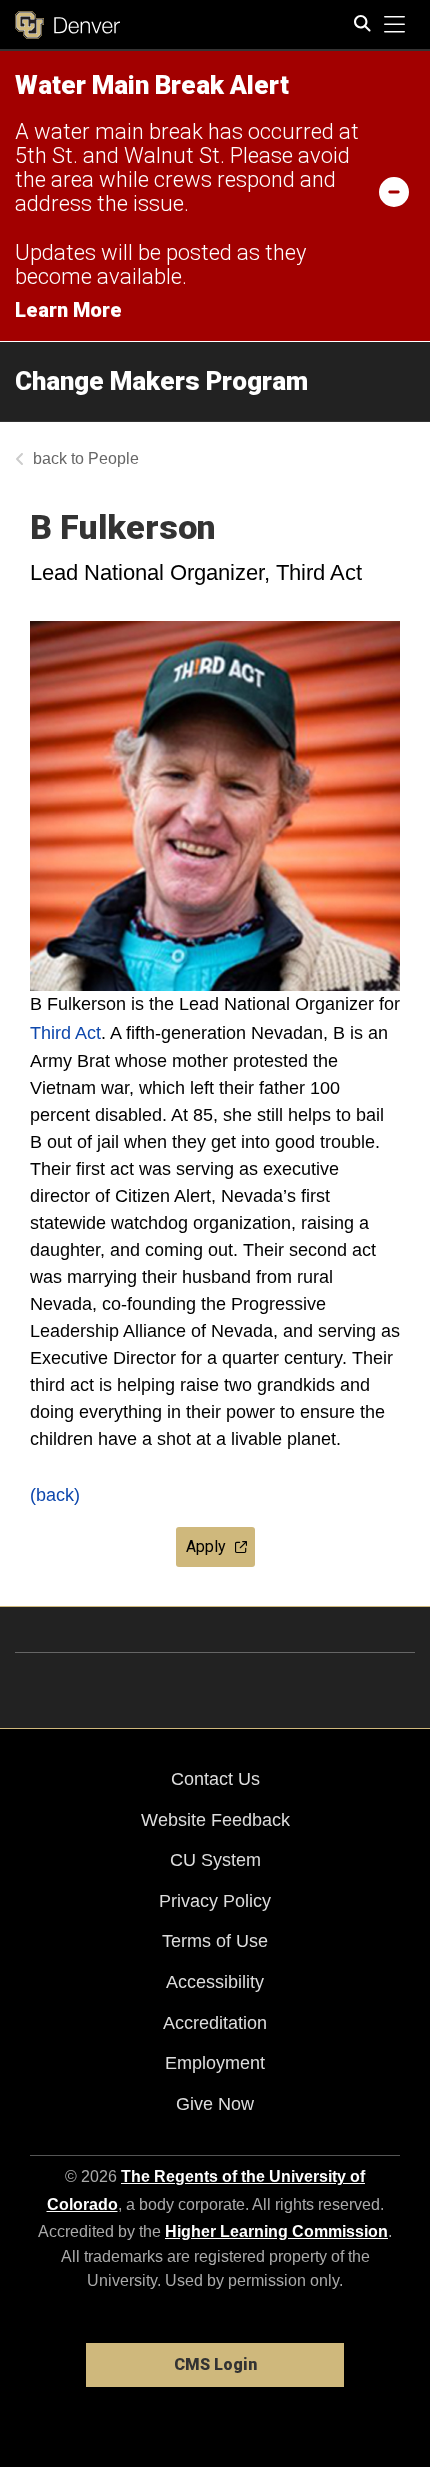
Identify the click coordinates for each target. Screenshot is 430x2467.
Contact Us (215, 1779)
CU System (215, 1860)
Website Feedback (215, 1820)
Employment (215, 2063)
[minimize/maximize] (394, 191)
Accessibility (215, 1982)
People (113, 458)
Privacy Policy (215, 1901)
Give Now (215, 2104)
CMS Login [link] (215, 2364)
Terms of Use (215, 1941)
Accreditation (215, 2023)
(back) (55, 1495)
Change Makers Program (161, 381)
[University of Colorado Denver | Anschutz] (67, 25)
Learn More (68, 310)
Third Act (65, 1033)
